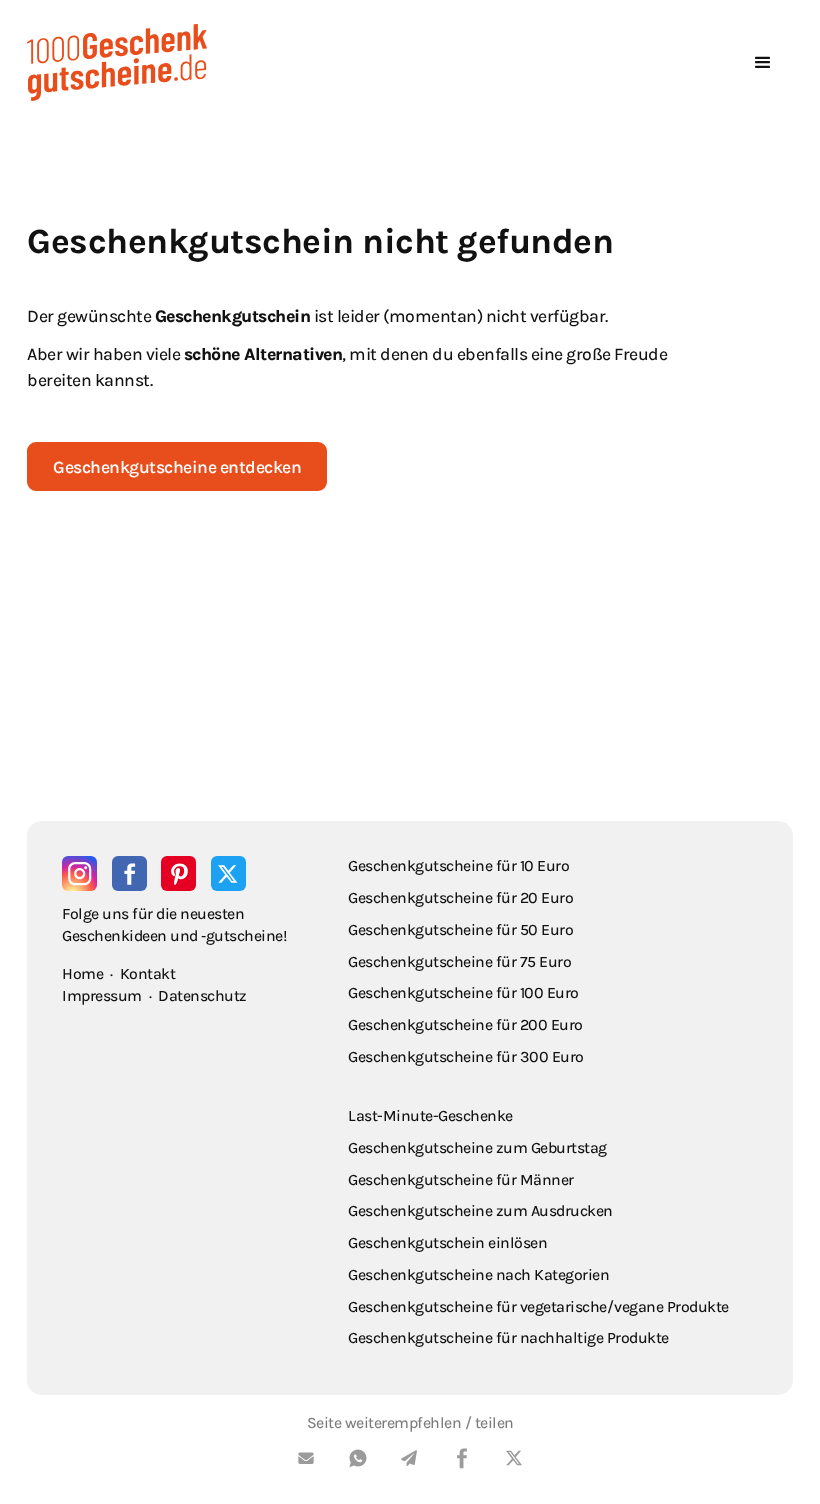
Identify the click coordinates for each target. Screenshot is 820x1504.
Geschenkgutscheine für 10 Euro (458, 865)
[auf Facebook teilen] (462, 1461)
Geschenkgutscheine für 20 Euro (460, 897)
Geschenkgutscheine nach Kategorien (478, 1274)
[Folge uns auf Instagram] (79, 873)
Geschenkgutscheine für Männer (461, 1179)
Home (82, 973)
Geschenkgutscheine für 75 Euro (459, 961)
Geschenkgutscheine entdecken (177, 467)
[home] (117, 62)
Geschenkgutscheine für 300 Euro (466, 1056)
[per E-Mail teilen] (306, 1461)
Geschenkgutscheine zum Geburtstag (477, 1147)
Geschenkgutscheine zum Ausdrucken (480, 1210)
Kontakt (148, 973)
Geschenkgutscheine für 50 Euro (460, 929)
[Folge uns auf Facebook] (129, 873)
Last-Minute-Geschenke (430, 1115)
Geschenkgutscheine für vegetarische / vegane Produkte (538, 1306)
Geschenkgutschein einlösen (447, 1242)
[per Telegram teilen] (410, 1461)
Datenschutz (202, 995)
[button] (763, 63)
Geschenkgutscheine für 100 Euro (463, 992)
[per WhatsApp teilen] (358, 1461)
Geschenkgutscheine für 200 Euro (465, 1024)
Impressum (102, 995)
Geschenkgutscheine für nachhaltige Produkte (508, 1337)
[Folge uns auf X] (228, 873)
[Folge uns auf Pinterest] (178, 873)
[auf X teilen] (514, 1461)
